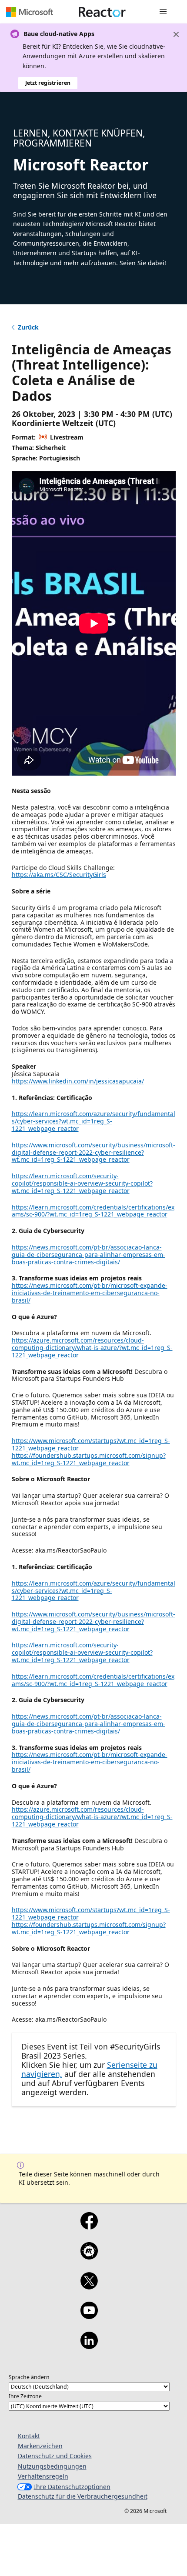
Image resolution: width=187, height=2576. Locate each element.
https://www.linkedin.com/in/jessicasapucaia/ (78, 1081)
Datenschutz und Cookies (55, 2456)
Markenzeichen (40, 2446)
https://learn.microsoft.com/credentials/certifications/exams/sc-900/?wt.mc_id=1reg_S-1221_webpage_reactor (93, 1211)
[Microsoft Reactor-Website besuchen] (102, 12)
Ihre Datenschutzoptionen (72, 2487)
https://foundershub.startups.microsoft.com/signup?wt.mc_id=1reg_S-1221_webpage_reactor (89, 1459)
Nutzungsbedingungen (52, 2466)
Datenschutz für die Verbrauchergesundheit (83, 2496)
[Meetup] (89, 2256)
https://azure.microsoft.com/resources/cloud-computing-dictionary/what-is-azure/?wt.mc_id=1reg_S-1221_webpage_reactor (92, 1348)
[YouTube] (89, 2316)
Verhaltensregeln (43, 2476)
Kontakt (29, 2436)
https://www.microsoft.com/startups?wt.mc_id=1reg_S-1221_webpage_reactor (91, 1444)
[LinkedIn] (89, 2346)
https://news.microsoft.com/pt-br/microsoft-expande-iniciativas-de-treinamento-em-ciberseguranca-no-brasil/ (90, 1293)
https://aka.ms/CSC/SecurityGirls (59, 875)
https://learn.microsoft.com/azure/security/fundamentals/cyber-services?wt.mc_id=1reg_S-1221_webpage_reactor (93, 1121)
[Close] (176, 34)
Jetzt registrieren (48, 83)
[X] (89, 2286)
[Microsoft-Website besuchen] (30, 12)
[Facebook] (89, 2226)
